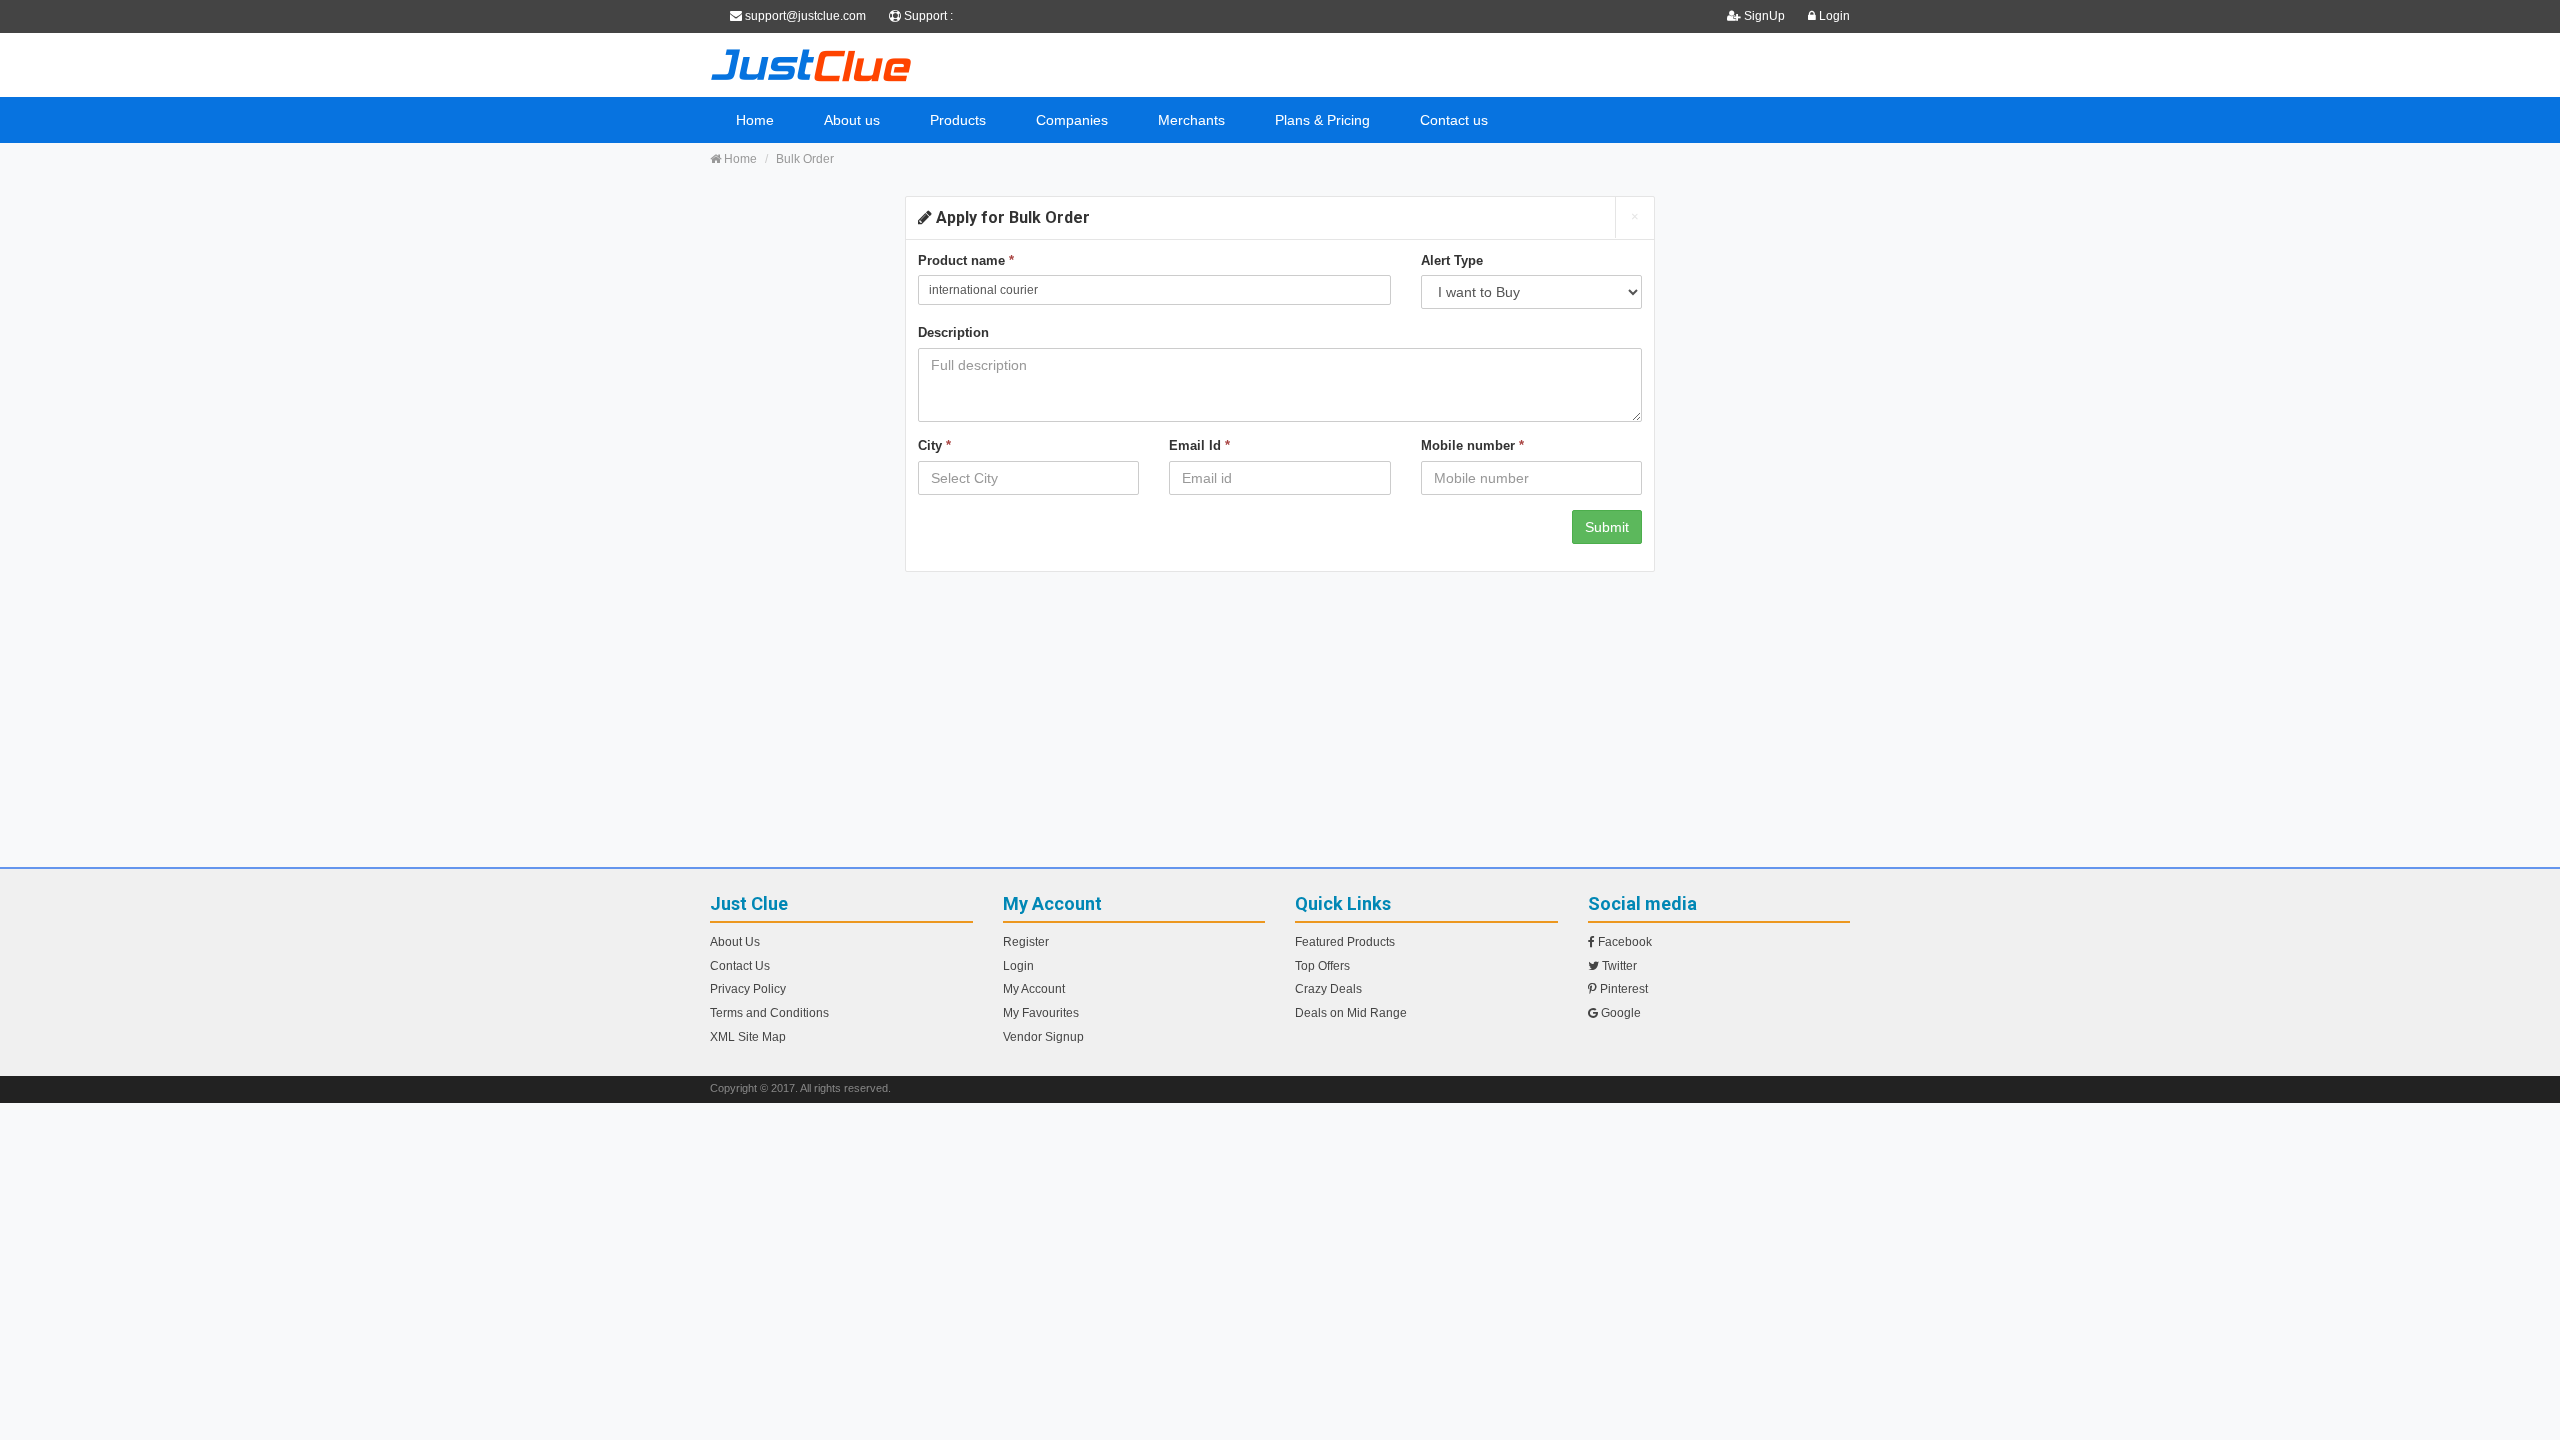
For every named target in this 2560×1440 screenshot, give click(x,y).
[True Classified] (890, 65)
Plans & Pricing (1322, 120)
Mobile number (1472, 445)
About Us (735, 942)
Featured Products (1345, 942)
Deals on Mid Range (1351, 1013)
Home (755, 120)
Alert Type (1452, 260)
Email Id (1199, 445)
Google (1619, 1013)
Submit (1607, 527)
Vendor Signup (1043, 1037)
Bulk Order (805, 159)
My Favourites (1041, 1013)
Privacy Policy (748, 989)
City (934, 445)
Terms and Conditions (769, 1013)
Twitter (1618, 966)
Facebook (1623, 942)
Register (1026, 942)
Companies (1072, 120)
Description (953, 332)
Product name (966, 260)
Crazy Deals (1328, 989)
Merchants (1191, 120)
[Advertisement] (1280, 727)
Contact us (1454, 120)
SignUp (1764, 16)
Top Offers (1322, 966)
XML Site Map (748, 1037)
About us (852, 120)
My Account (1034, 989)
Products (958, 120)
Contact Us (740, 966)
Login (1833, 16)
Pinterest (1622, 989)
